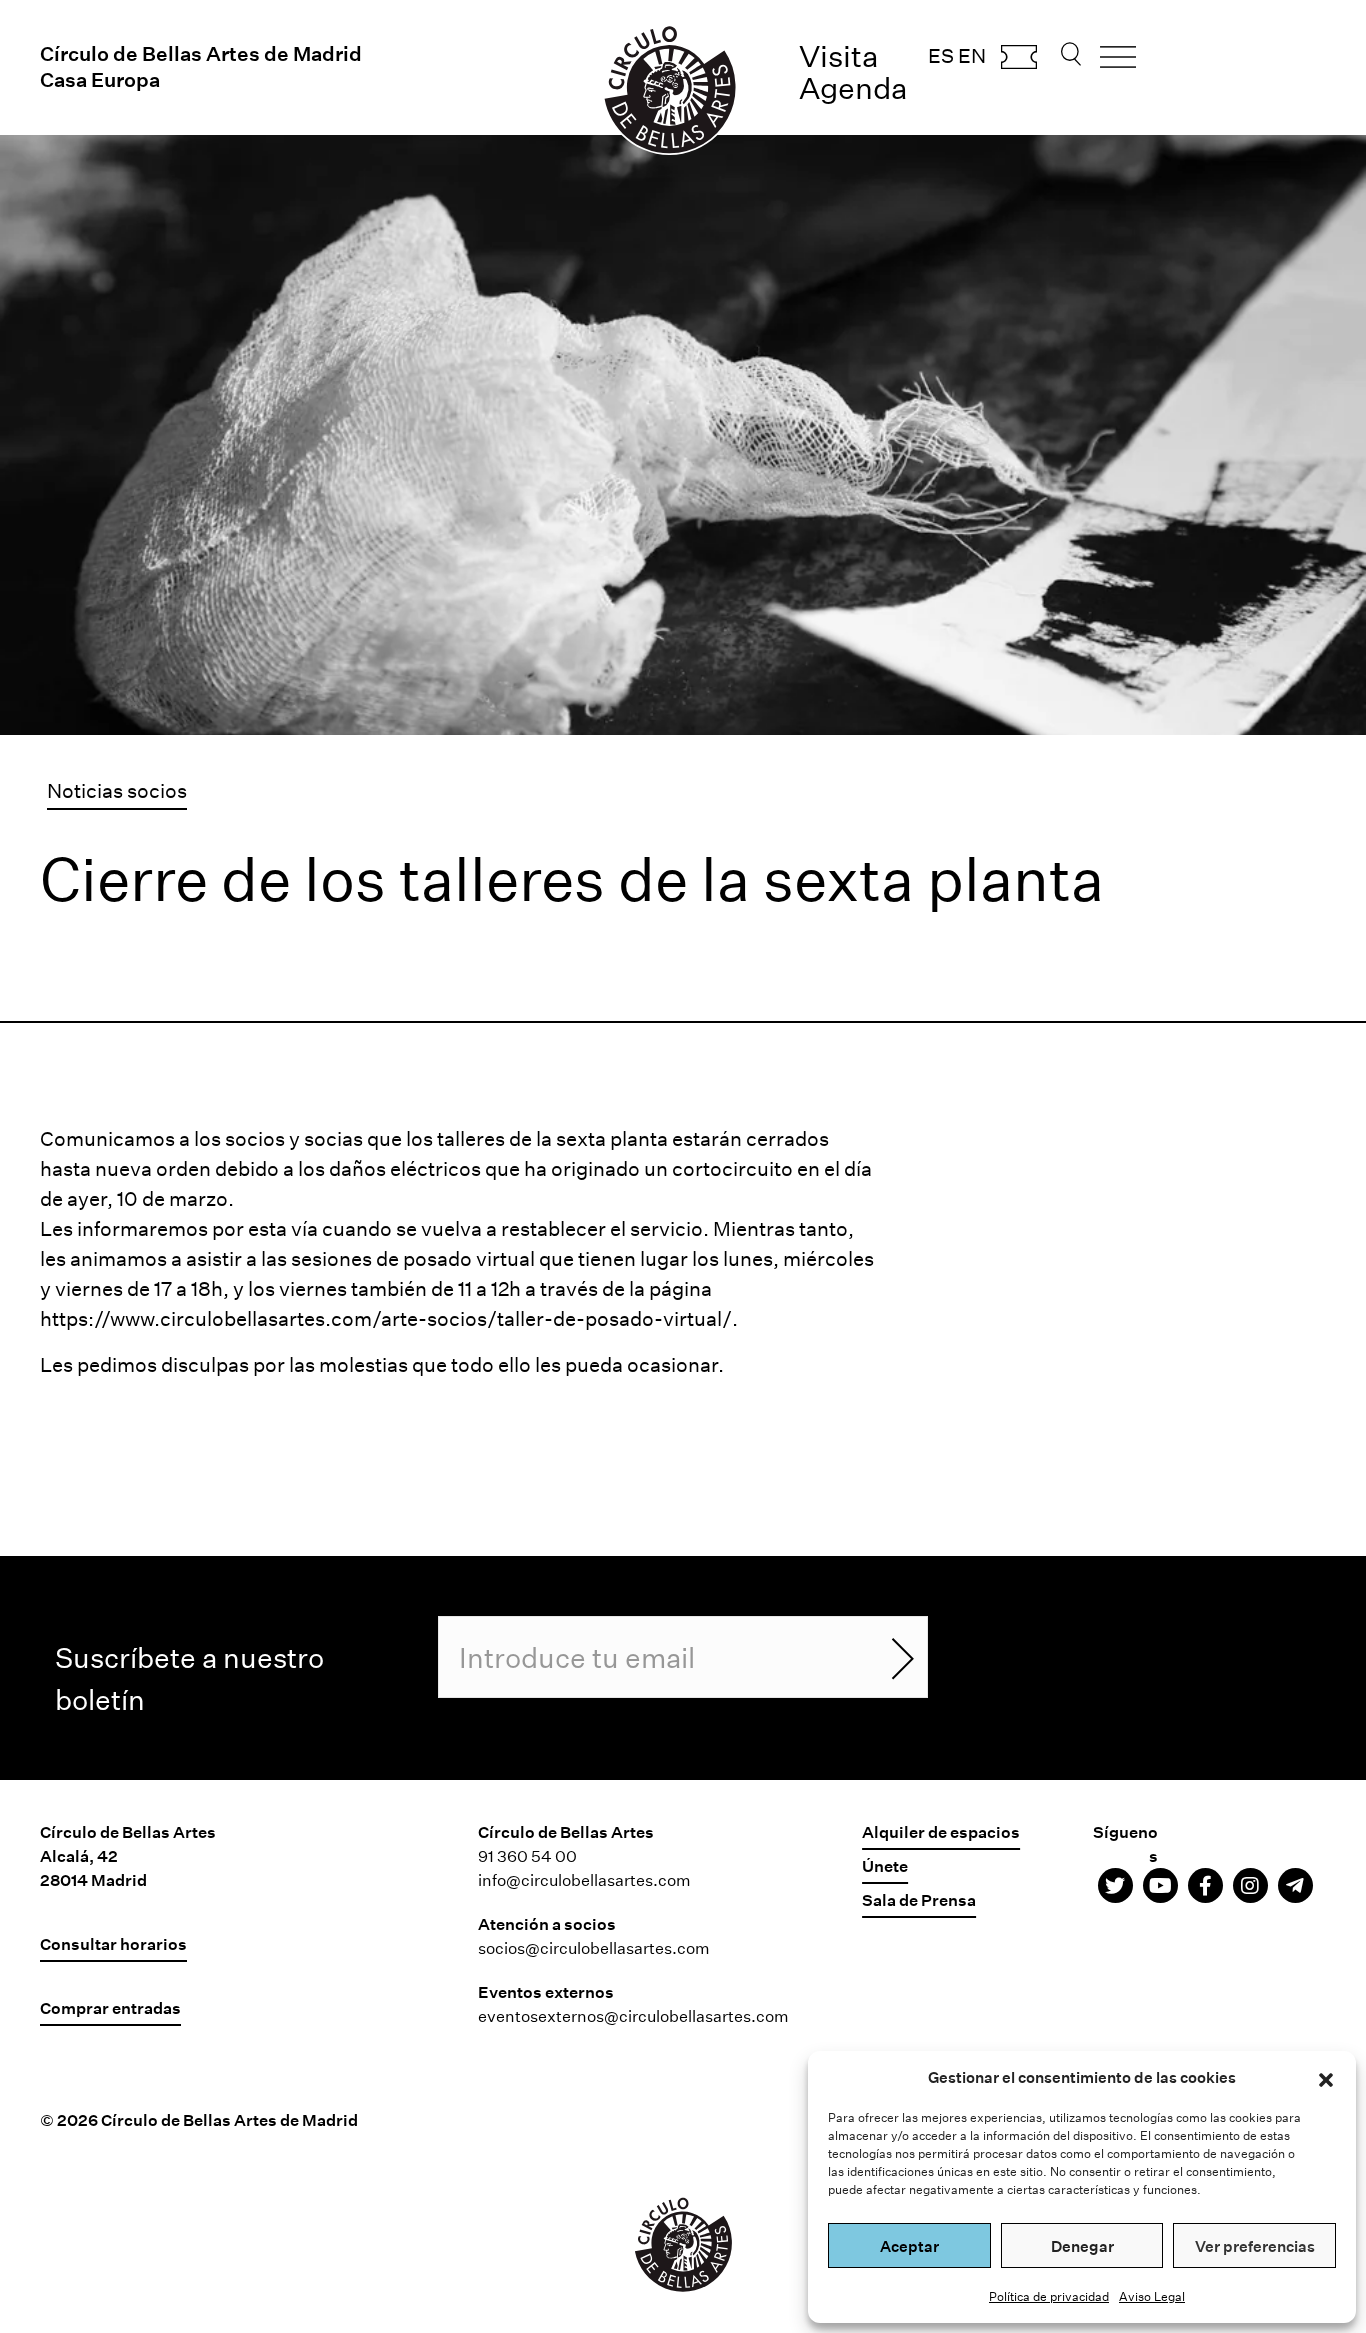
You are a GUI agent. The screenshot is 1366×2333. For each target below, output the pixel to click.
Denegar (1082, 2246)
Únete (885, 1865)
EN (972, 55)
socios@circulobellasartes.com (594, 1947)
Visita (839, 55)
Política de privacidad (1049, 2296)
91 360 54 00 (527, 1855)
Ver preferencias (1255, 2246)
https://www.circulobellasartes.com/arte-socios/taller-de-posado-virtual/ (386, 1318)
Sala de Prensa (919, 1899)
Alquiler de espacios (941, 1831)
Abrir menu (1118, 64)
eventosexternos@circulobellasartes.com (633, 2015)
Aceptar (909, 2246)
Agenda (853, 87)
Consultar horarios (113, 1943)
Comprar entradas (1019, 63)
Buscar (1071, 60)
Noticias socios (117, 790)
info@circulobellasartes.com (584, 1879)
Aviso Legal (1152, 2296)
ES (941, 55)
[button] (1326, 2077)
